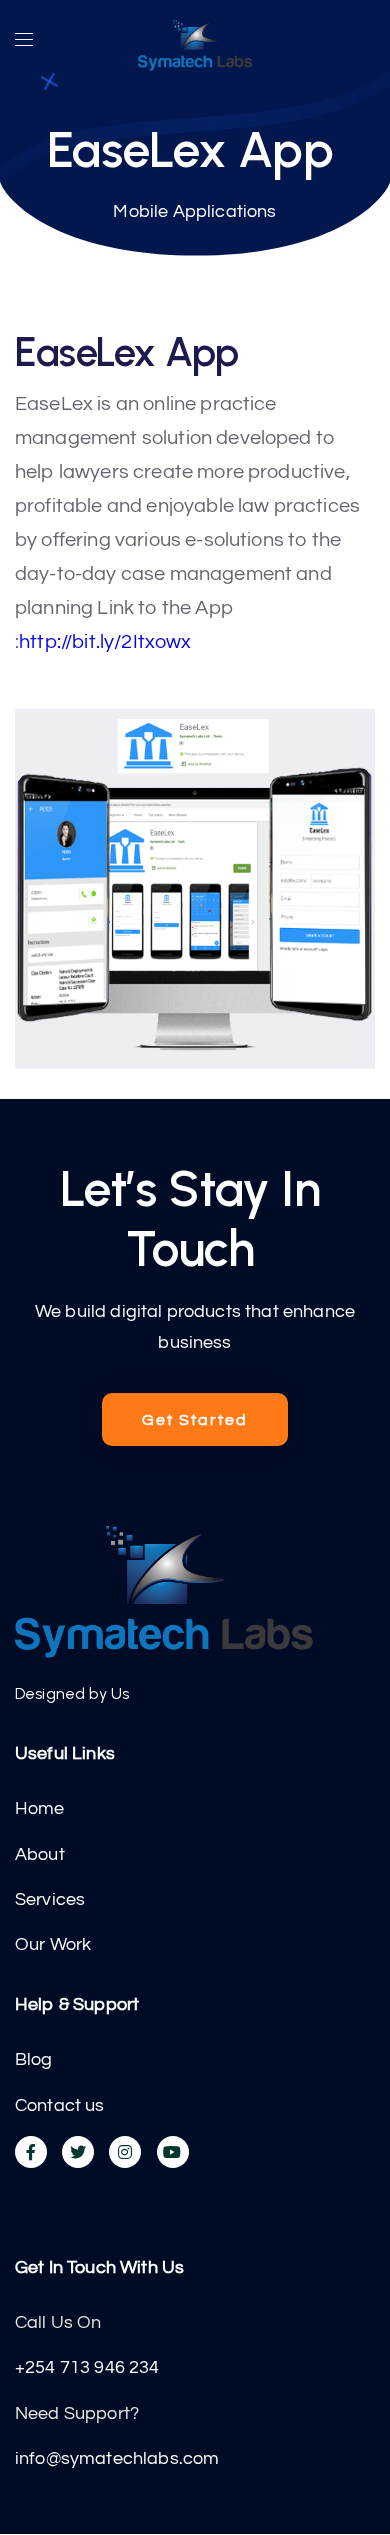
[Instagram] (125, 2152)
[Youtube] (173, 2152)
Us (120, 1693)
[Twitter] (78, 2152)
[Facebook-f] (31, 2152)
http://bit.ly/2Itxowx (105, 641)
